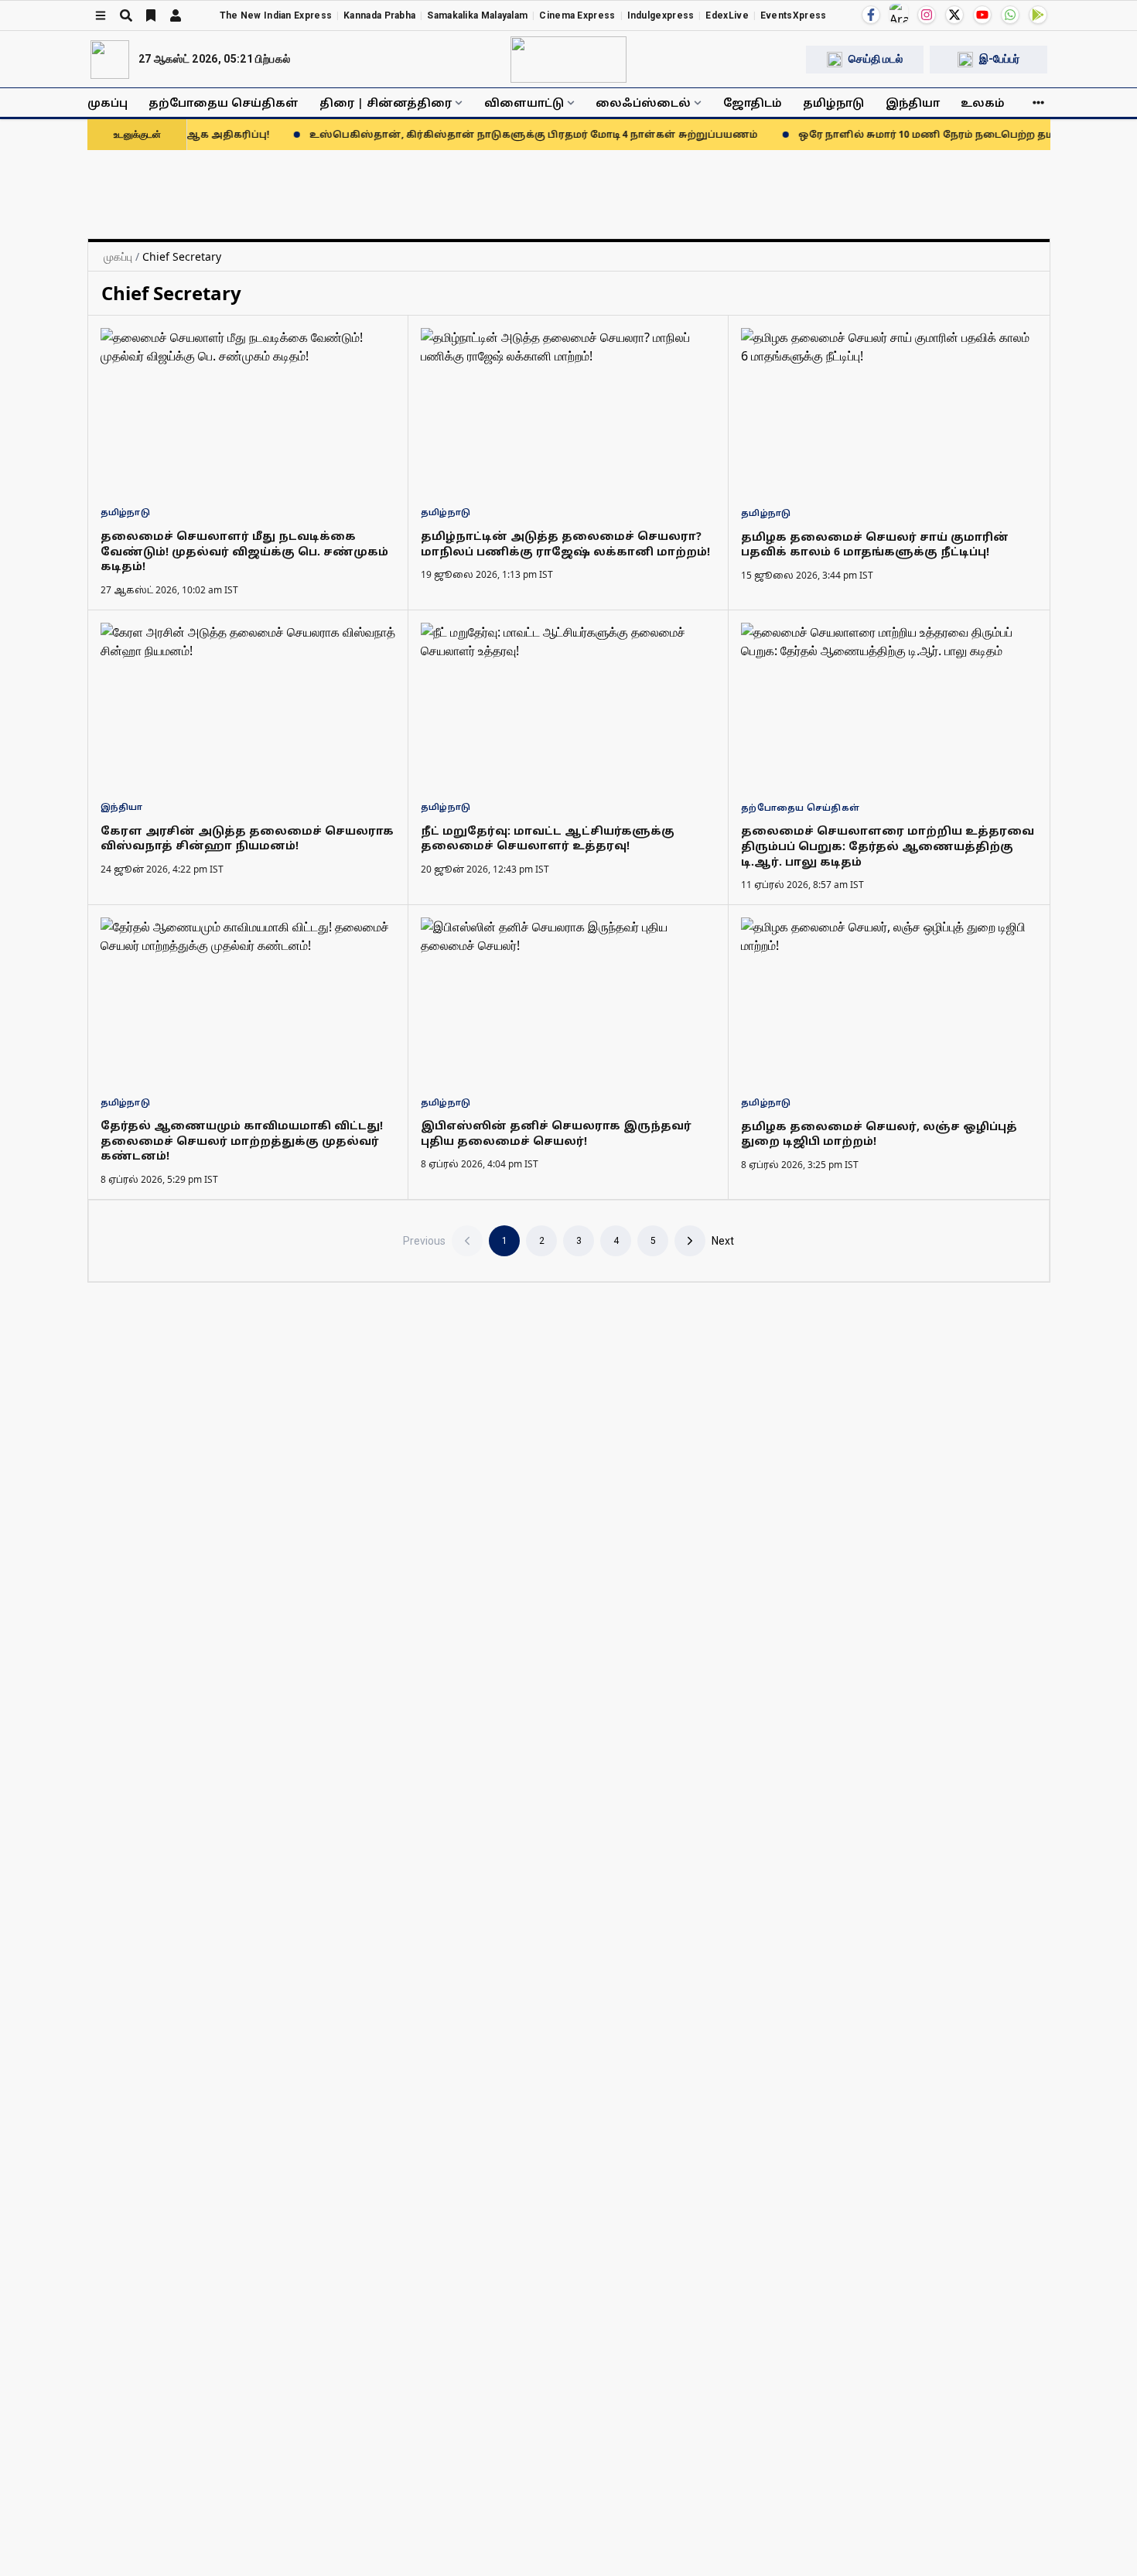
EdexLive (727, 15)
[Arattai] (899, 13)
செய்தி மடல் (876, 59)
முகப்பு (108, 102)
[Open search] (126, 15)
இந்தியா (913, 102)
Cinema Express (577, 15)
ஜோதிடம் (753, 102)
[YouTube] (982, 15)
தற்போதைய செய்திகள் (224, 102)
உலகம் (983, 102)
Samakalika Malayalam (477, 15)
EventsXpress (794, 15)
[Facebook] (871, 15)
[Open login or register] (176, 15)
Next (723, 1241)
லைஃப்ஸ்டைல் (643, 102)
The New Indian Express (276, 15)
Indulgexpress (661, 15)
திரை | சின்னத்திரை (386, 102)
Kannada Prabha (379, 15)
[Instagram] (927, 15)
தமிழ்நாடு (833, 102)
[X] (954, 15)
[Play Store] (1038, 15)
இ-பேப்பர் (999, 59)
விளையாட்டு (524, 102)
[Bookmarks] (151, 15)
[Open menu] (101, 15)
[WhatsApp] (1010, 15)
